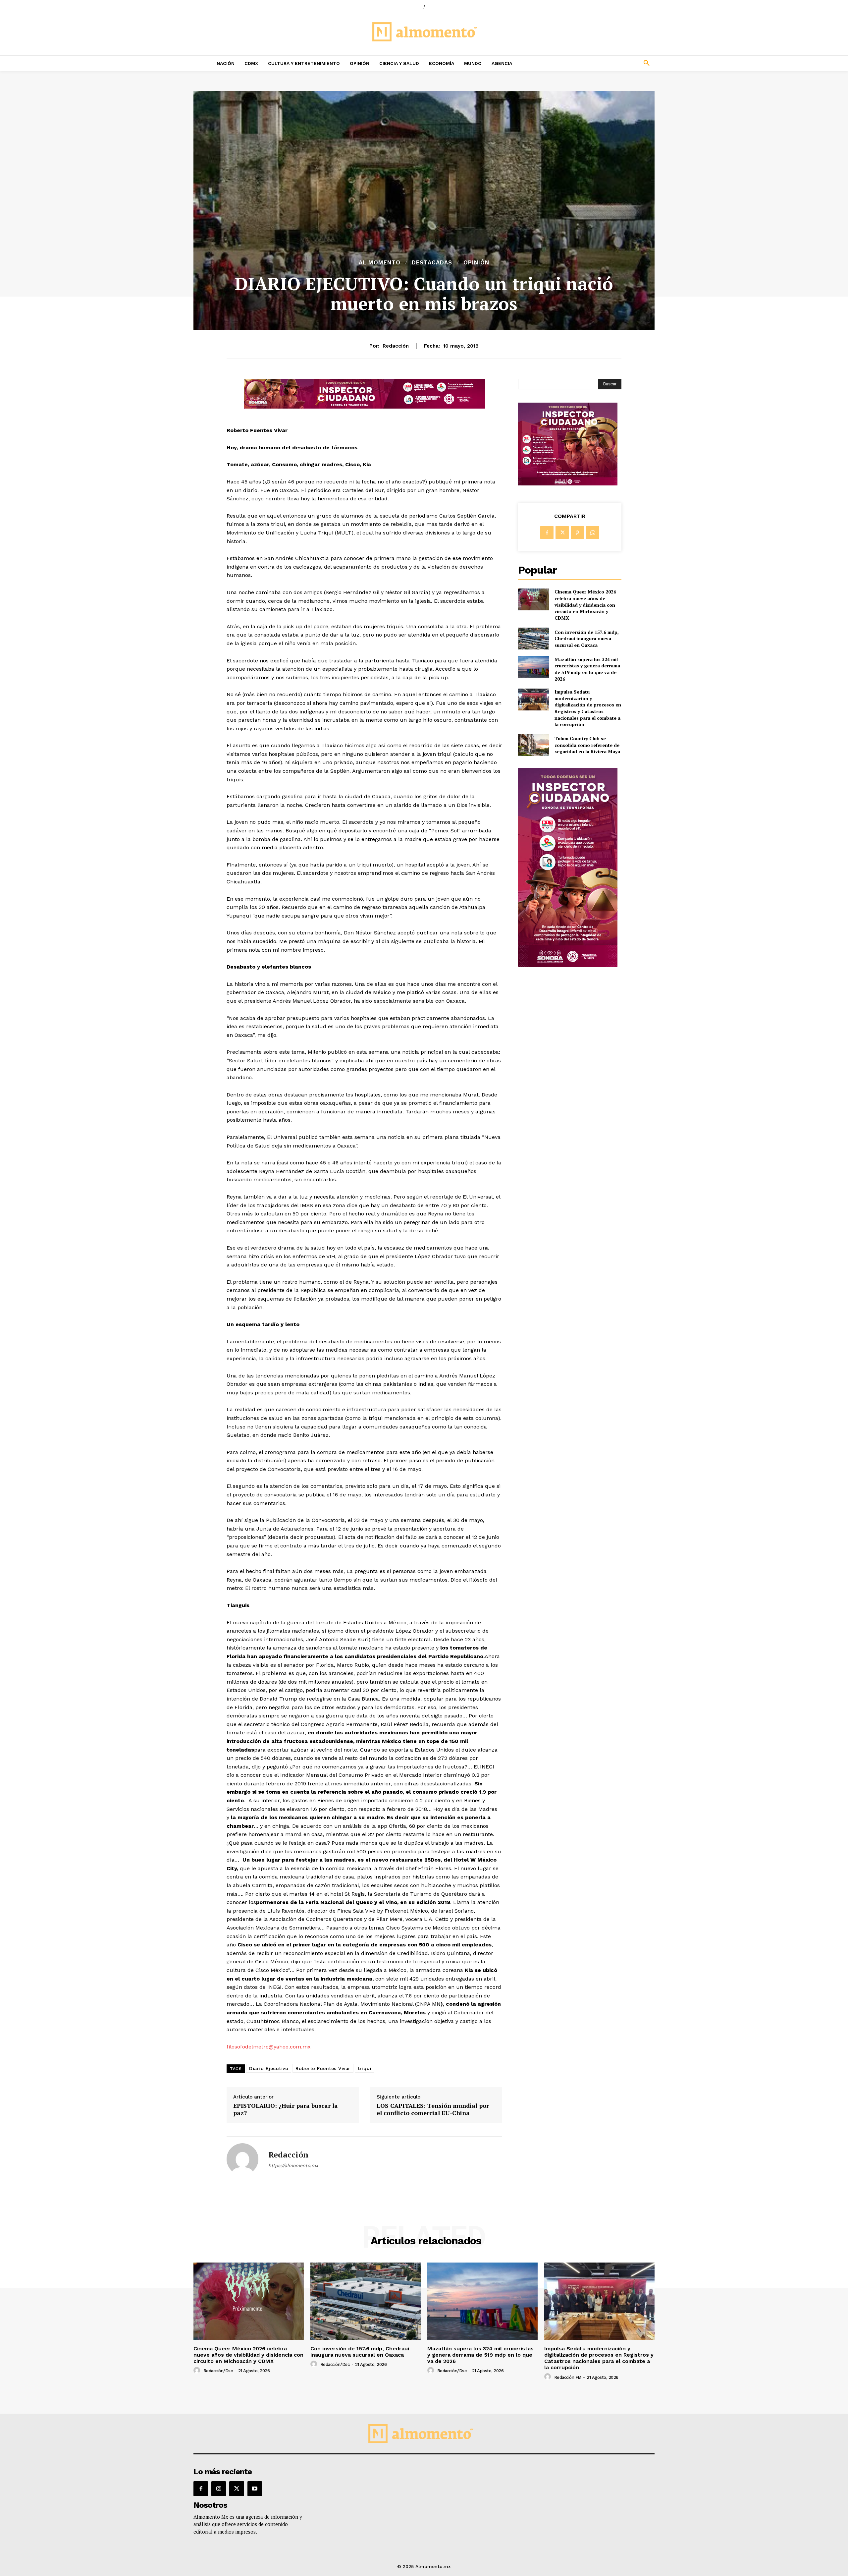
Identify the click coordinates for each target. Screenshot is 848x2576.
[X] (562, 532)
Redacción (396, 346)
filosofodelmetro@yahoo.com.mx (269, 2047)
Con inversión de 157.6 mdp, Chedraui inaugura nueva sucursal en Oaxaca (587, 639)
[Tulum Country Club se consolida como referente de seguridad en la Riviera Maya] (533, 745)
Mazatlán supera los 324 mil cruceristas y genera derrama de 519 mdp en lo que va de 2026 (587, 669)
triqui (365, 2068)
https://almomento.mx (293, 2165)
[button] (603, 63)
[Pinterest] (577, 532)
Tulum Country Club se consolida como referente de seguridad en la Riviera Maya (587, 745)
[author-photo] (198, 2371)
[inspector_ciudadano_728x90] (364, 407)
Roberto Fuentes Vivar (323, 2068)
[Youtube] (255, 2489)
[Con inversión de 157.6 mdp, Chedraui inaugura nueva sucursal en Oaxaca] (533, 638)
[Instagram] (219, 2489)
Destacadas (432, 263)
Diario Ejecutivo (269, 2068)
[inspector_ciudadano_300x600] (568, 965)
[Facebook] (547, 532)
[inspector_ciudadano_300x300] (568, 484)
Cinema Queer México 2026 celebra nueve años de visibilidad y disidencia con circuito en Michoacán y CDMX (585, 605)
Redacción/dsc (218, 2371)
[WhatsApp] (593, 532)
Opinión (476, 263)
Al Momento (380, 263)
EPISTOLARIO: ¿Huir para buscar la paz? (286, 2109)
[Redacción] (242, 2159)
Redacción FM (568, 2377)
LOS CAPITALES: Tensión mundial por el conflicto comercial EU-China (433, 2109)
